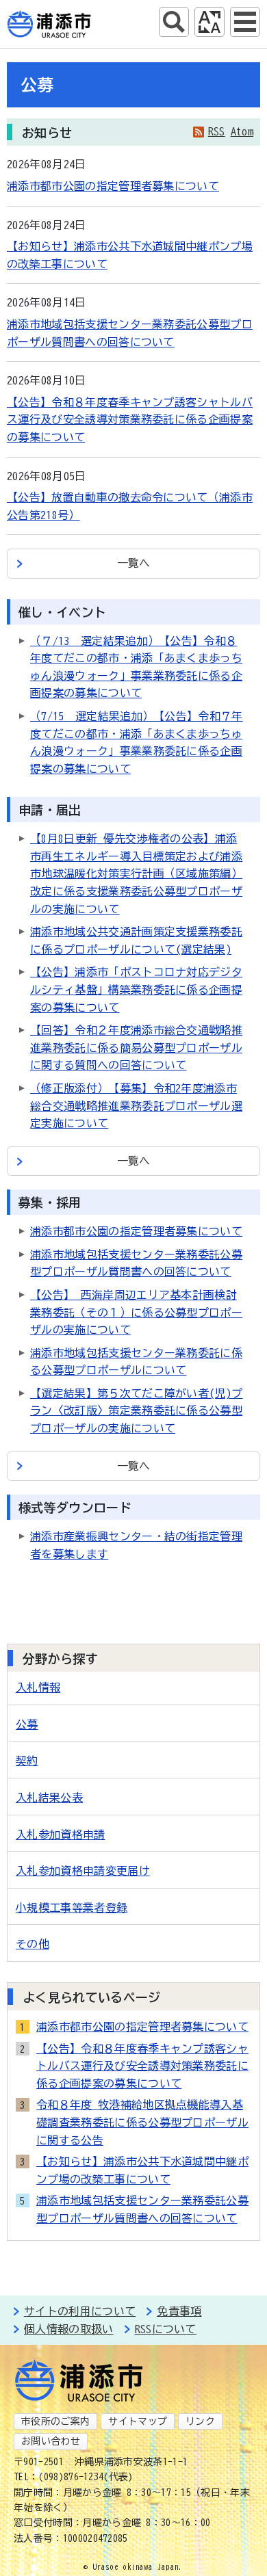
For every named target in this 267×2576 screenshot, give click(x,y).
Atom (242, 131)
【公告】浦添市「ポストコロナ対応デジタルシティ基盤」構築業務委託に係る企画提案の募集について (136, 989)
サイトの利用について (80, 2311)
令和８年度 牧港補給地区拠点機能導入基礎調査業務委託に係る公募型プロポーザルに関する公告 (142, 2122)
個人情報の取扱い (69, 2329)
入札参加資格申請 (61, 1835)
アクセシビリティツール (209, 22)
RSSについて (166, 2329)
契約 (27, 1761)
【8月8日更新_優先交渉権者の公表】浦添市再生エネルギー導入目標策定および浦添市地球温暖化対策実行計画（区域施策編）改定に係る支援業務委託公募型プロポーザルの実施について (136, 873)
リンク (200, 2421)
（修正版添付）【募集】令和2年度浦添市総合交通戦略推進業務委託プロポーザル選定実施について (136, 1106)
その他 (33, 1944)
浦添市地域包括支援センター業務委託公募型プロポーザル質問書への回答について (142, 2209)
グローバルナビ (245, 22)
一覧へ (134, 563)
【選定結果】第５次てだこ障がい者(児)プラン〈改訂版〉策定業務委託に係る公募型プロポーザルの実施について (136, 1411)
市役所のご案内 (55, 2421)
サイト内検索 (174, 22)
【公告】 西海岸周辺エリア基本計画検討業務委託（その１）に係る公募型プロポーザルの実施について (136, 1312)
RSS (217, 131)
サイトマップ (138, 2421)
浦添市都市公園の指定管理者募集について (113, 186)
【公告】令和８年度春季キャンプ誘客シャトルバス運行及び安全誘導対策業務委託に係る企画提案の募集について (130, 420)
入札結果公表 (49, 1798)
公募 (27, 1724)
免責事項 (179, 2311)
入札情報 (38, 1687)
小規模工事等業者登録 (72, 1908)
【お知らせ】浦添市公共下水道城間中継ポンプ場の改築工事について (142, 2170)
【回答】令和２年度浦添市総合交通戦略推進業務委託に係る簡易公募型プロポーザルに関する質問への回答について (136, 1048)
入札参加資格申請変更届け (83, 1871)
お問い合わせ (51, 2441)
